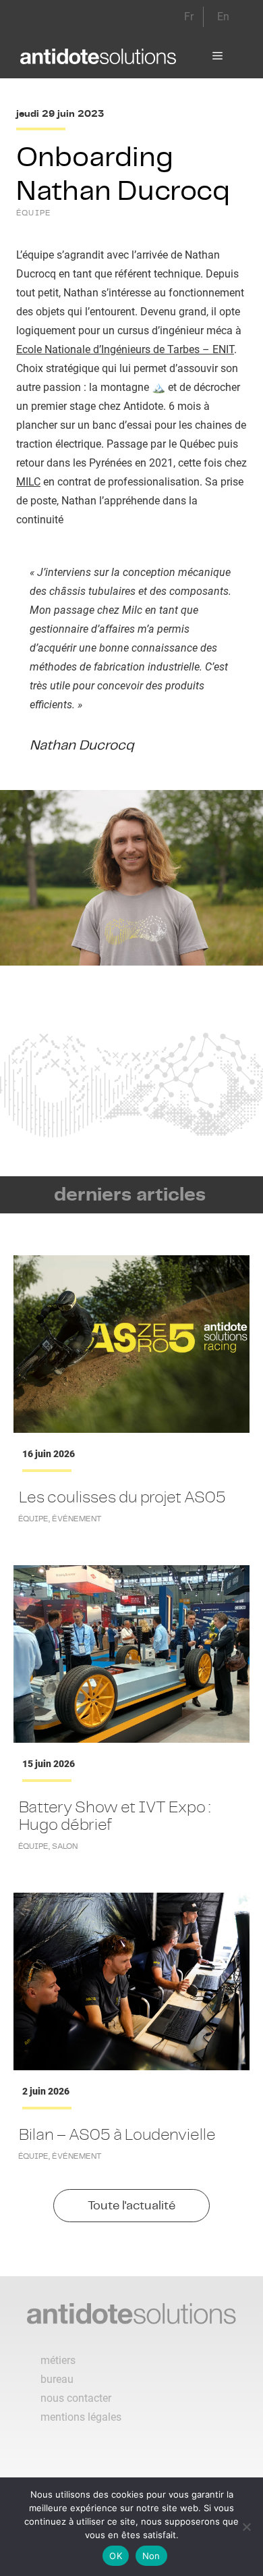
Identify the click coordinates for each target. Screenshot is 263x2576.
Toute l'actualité (131, 2205)
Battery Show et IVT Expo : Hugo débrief (115, 1815)
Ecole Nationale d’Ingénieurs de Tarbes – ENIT (125, 349)
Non (151, 2556)
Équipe (34, 213)
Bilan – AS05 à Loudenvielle (117, 2134)
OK (116, 2556)
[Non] (246, 2527)
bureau (57, 2379)
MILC (28, 482)
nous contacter (76, 2398)
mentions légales (81, 2417)
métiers (58, 2360)
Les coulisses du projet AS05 (122, 1497)
